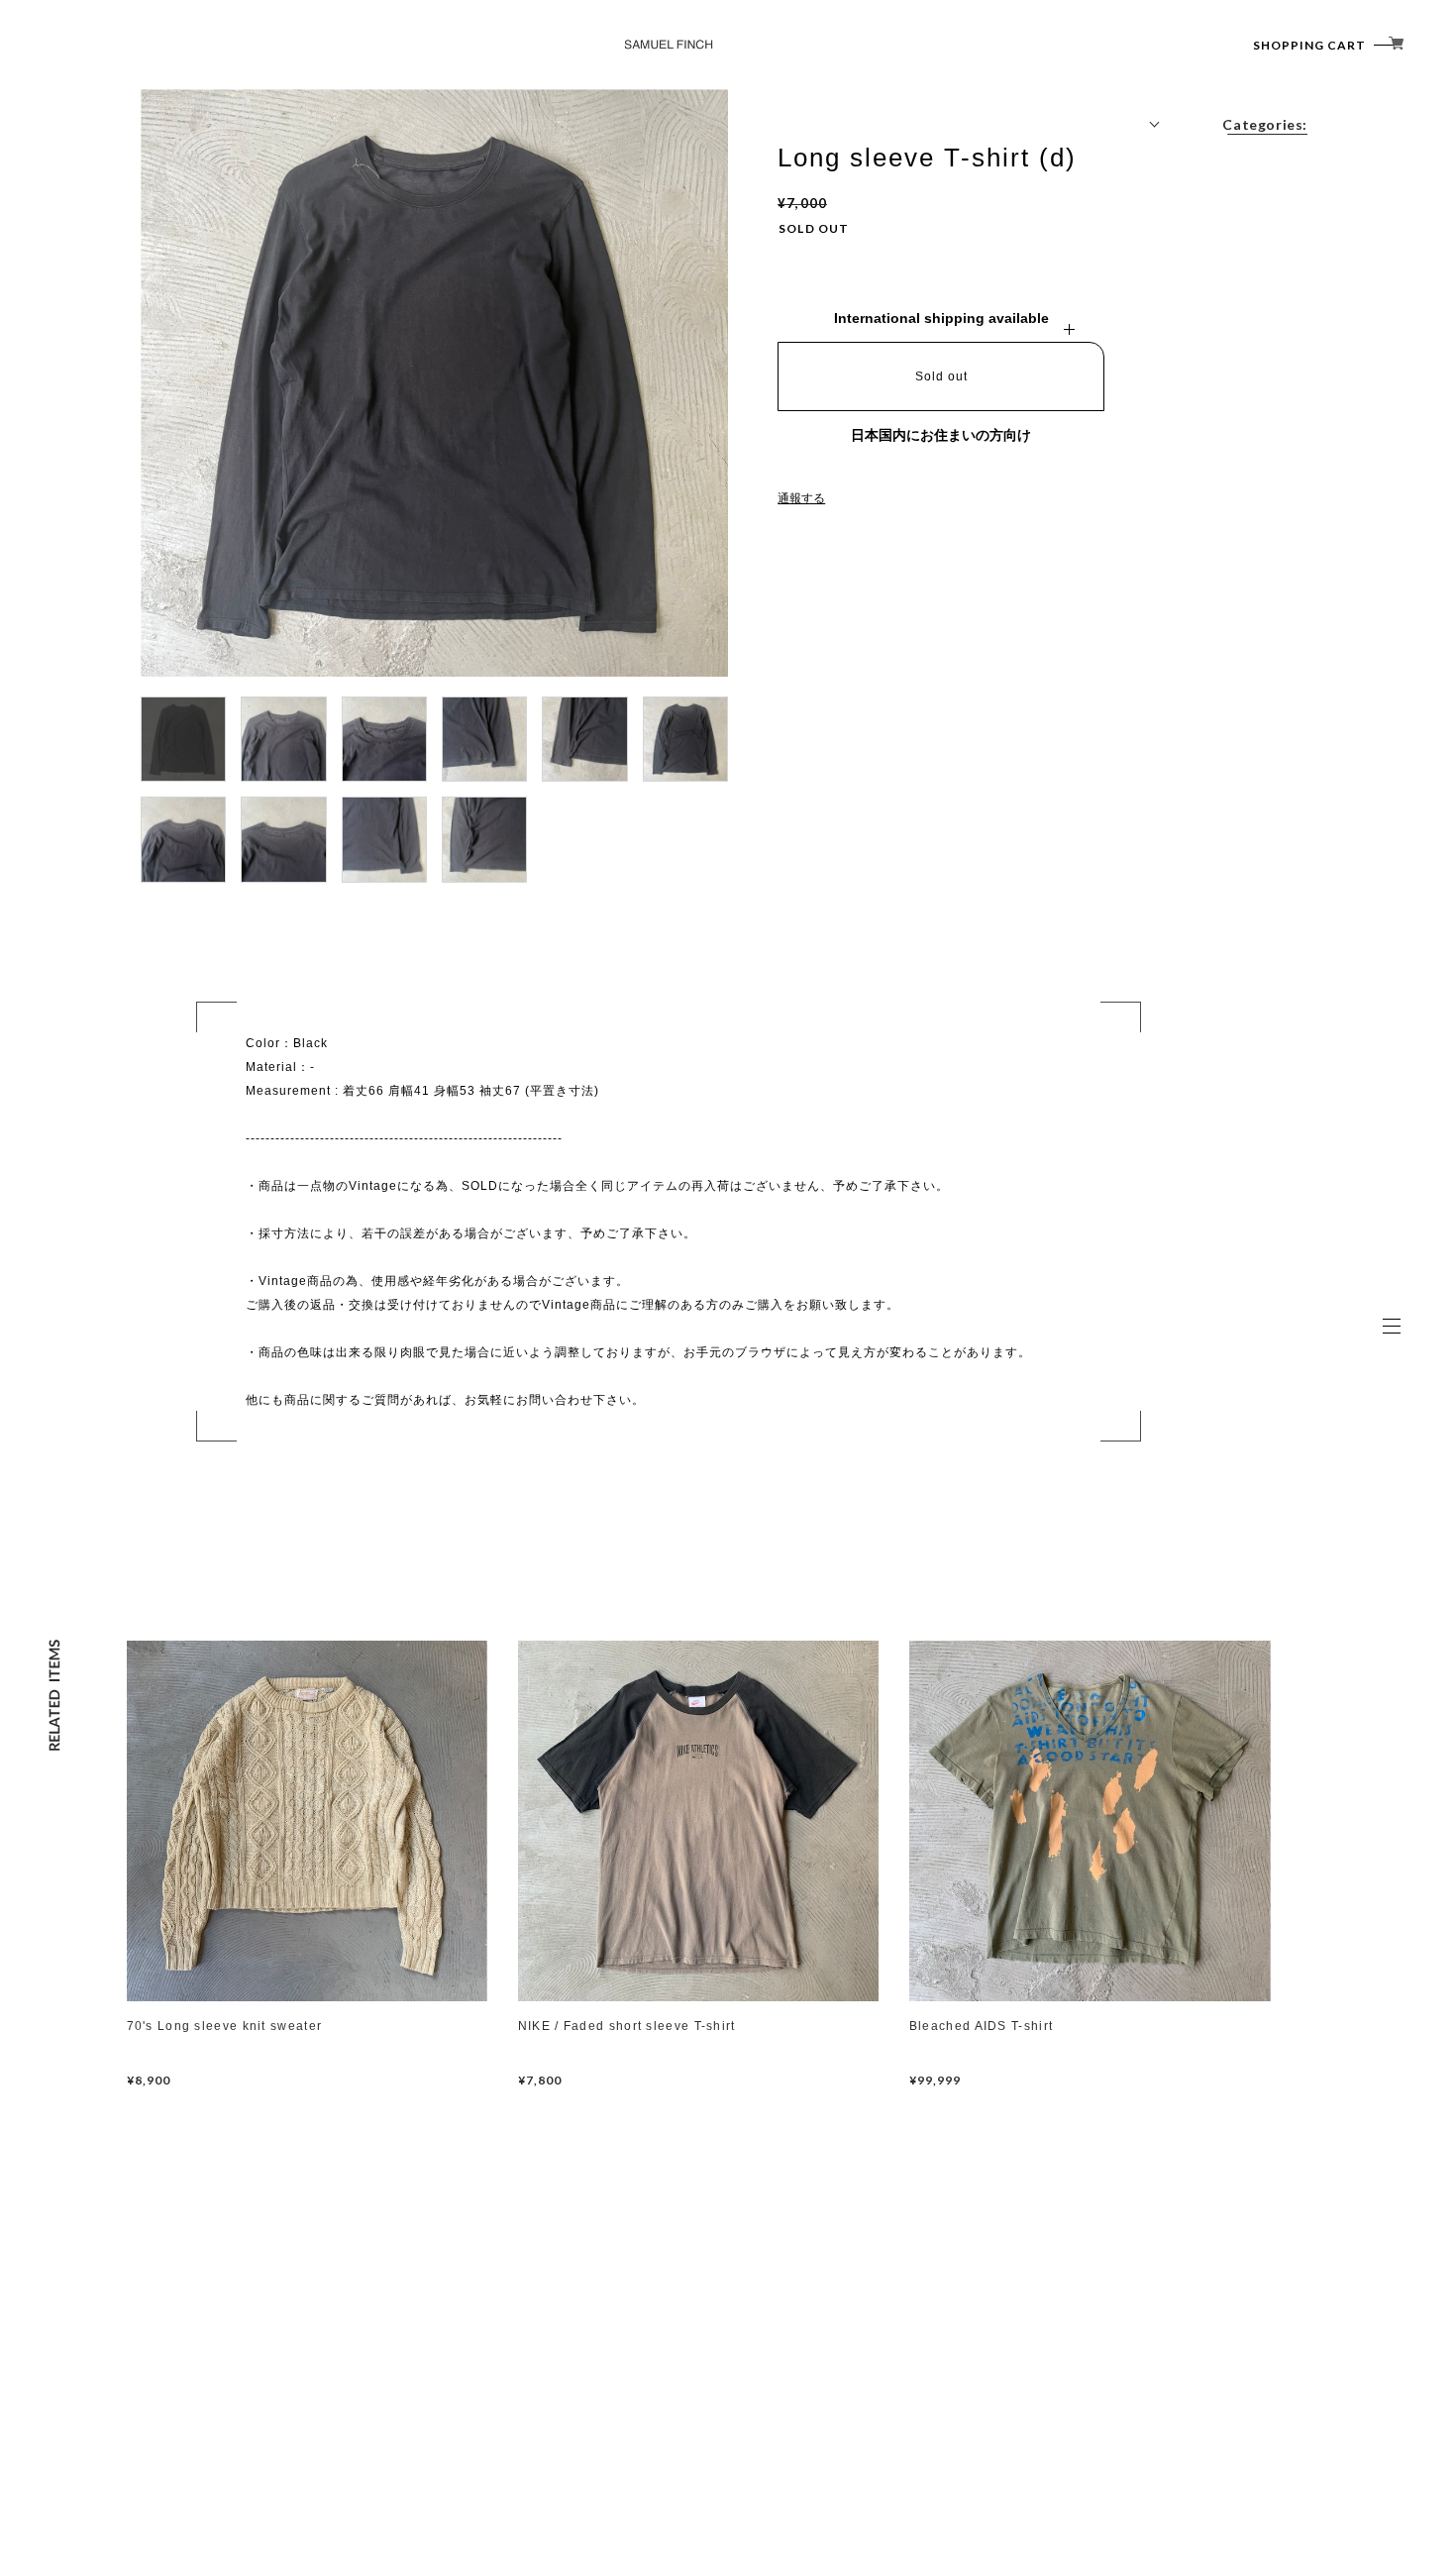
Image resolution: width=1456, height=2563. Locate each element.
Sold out (941, 376)
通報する (801, 498)
